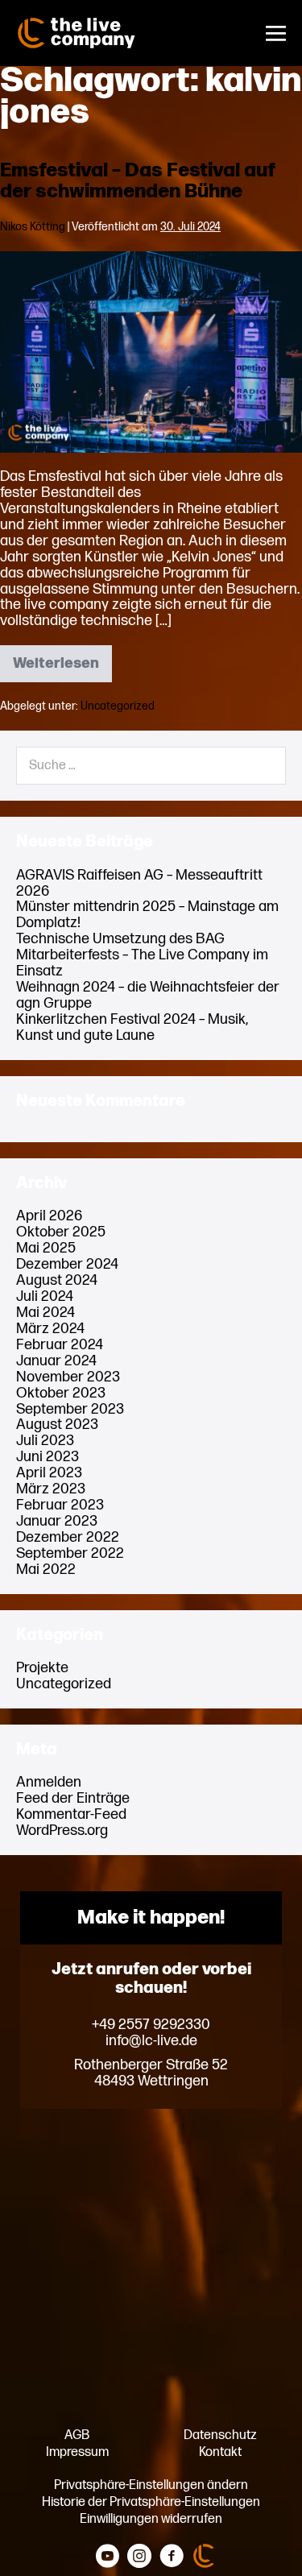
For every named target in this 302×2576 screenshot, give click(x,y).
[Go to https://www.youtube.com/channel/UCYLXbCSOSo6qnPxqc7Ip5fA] (107, 2557)
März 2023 (51, 1489)
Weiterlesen (62, 669)
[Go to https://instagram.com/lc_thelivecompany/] (139, 2557)
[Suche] (263, 766)
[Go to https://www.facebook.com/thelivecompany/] (172, 2557)
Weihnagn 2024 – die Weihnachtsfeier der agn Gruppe (148, 995)
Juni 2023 (48, 1457)
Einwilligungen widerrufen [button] (151, 2519)
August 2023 (57, 1425)
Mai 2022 (46, 1570)
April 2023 (49, 1473)
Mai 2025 (46, 1248)
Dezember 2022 (68, 1537)
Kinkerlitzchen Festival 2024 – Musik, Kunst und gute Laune (132, 1027)
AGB (77, 2435)
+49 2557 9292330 (151, 2025)
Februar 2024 (60, 1345)
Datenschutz (220, 2435)
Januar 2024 (56, 1361)
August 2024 (57, 1280)
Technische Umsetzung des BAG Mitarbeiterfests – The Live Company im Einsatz (142, 955)
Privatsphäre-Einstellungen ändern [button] (151, 2485)
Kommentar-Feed (71, 1814)
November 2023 (68, 1377)
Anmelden (49, 1782)
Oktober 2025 (61, 1232)
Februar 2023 (60, 1505)
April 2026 (49, 1216)
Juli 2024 (45, 1296)
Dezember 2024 (67, 1264)
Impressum (77, 2452)
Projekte (42, 1668)
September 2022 (70, 1553)
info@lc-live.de (151, 2041)
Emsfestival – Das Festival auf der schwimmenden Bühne (138, 181)
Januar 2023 (57, 1521)
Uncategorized (118, 706)
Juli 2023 (45, 1441)
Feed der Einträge (73, 1798)
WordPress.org (62, 1831)
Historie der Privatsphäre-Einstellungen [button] (151, 2502)
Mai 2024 (46, 1313)
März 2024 (50, 1329)
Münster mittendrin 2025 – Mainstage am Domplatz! (147, 915)
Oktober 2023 (61, 1393)
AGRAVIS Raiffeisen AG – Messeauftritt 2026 (139, 883)
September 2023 (70, 1409)
